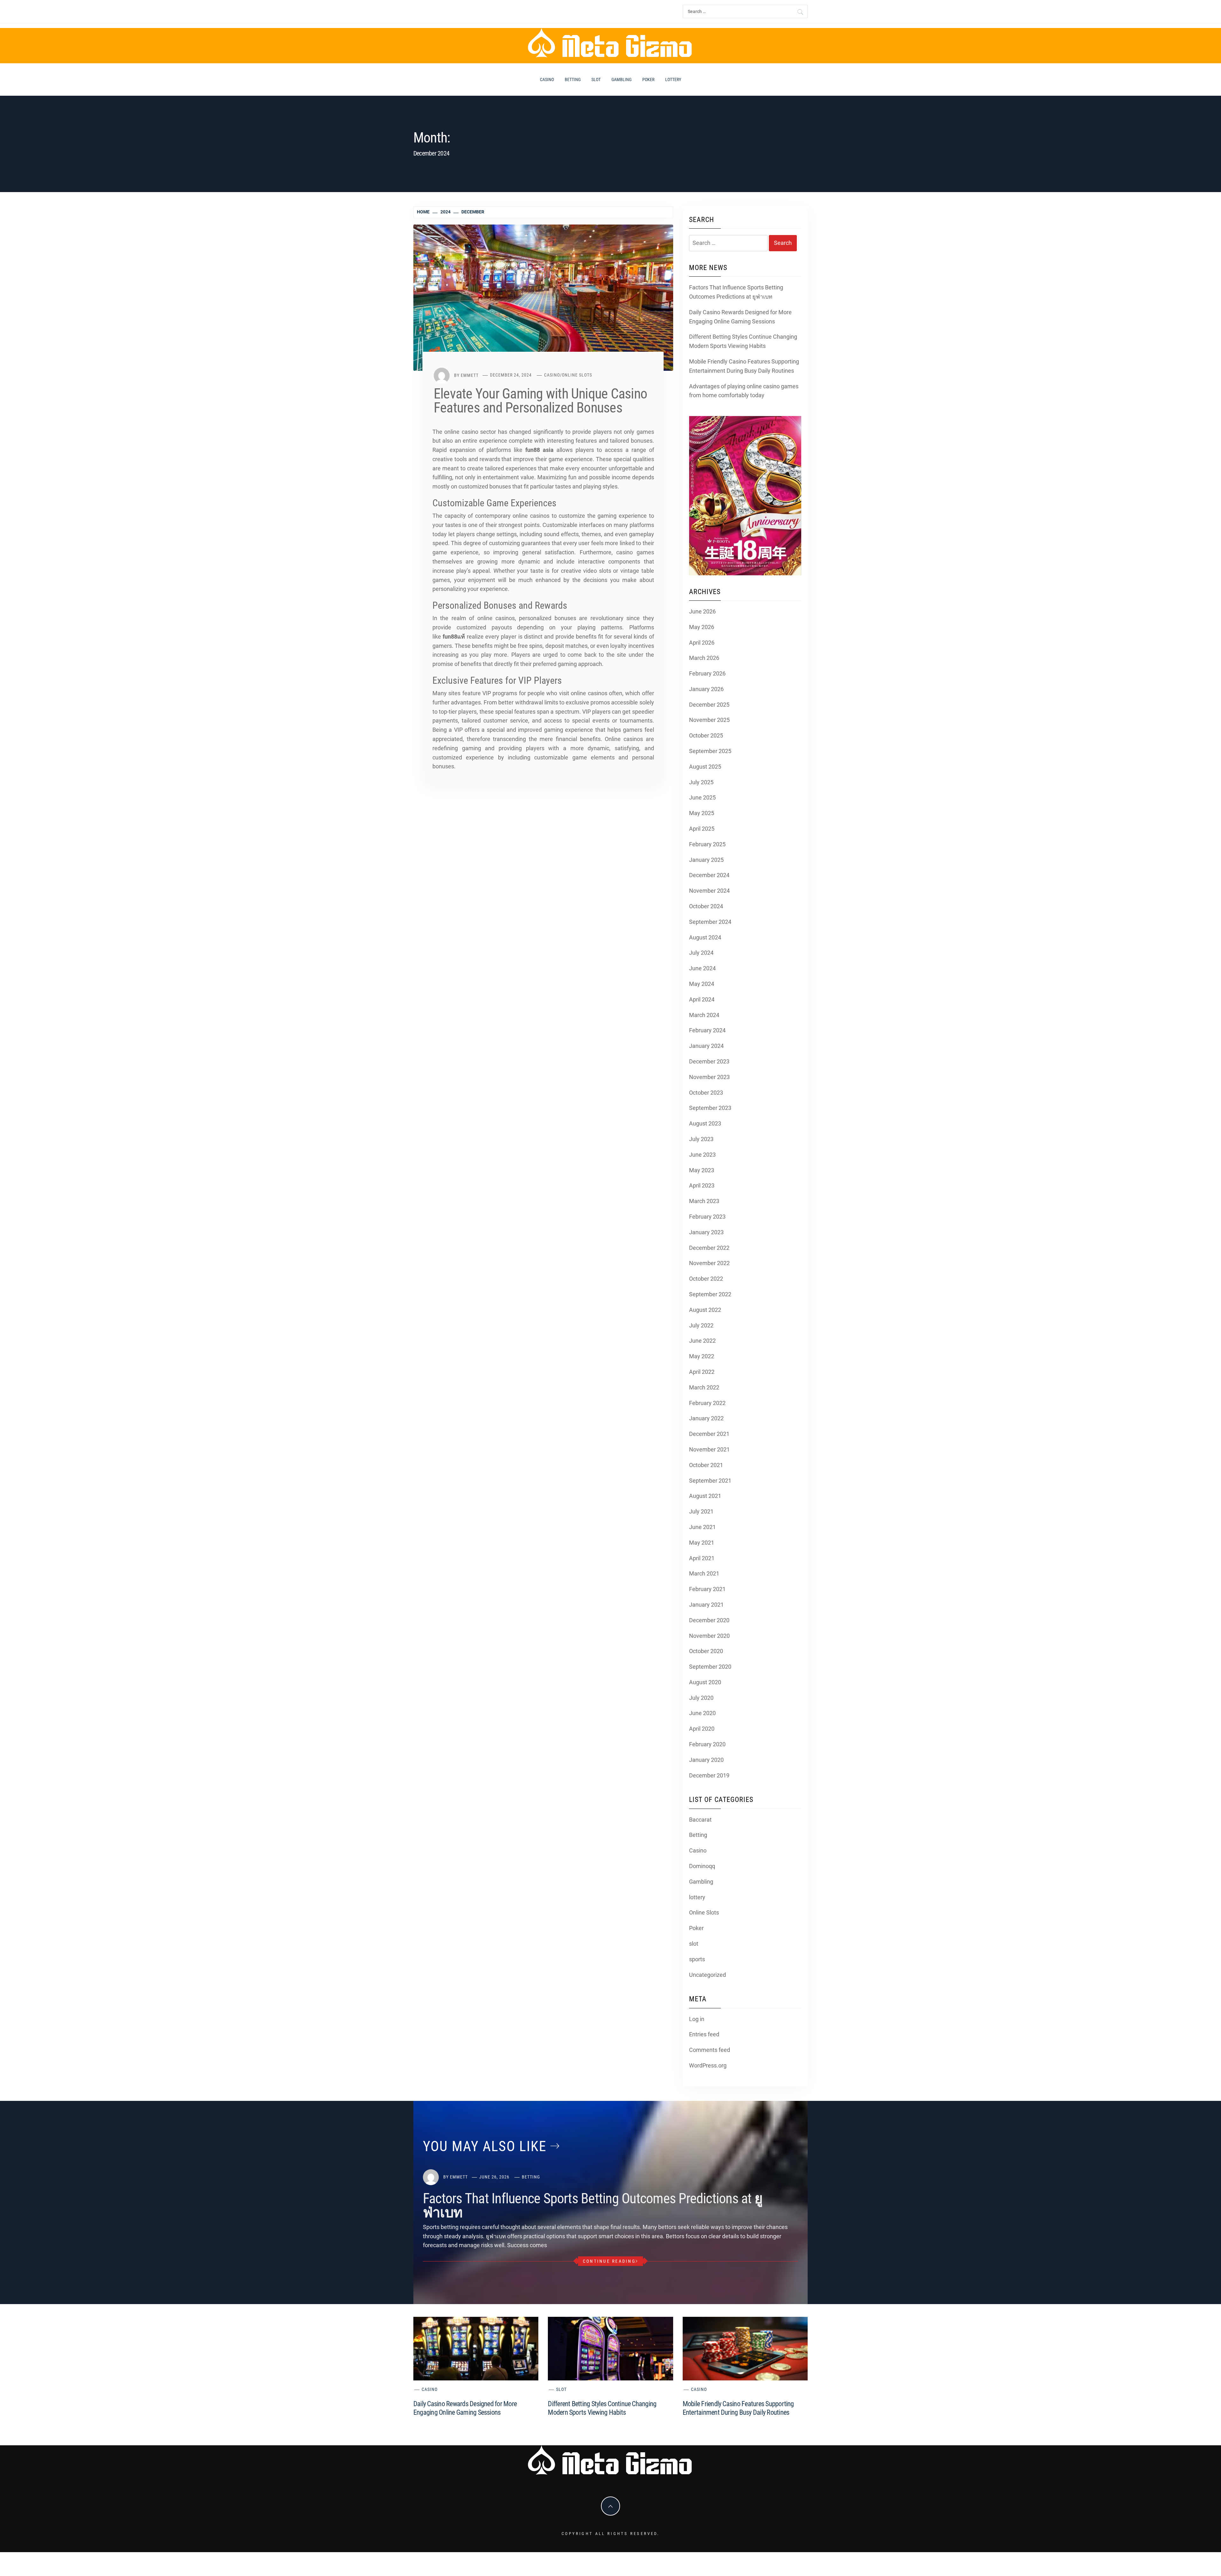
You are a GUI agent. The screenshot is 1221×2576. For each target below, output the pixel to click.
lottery (673, 80)
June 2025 (702, 797)
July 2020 (701, 1698)
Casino (547, 80)
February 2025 (707, 844)
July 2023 (701, 1139)
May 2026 (702, 627)
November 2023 (709, 1077)
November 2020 (709, 1636)
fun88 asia (539, 450)
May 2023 (702, 1170)
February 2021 (707, 1589)
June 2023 (702, 1155)
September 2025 (710, 751)
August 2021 (705, 1496)
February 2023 (707, 1217)
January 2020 (706, 1760)
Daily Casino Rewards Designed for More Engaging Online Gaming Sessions (740, 317)
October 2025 (706, 735)
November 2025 (709, 720)
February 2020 (707, 1744)
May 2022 (702, 1356)
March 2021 (704, 1573)
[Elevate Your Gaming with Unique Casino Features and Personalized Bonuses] (543, 297)
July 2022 (701, 1325)
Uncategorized (707, 1975)
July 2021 (701, 1511)
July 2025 (701, 782)
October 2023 (706, 1093)
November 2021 (709, 1449)
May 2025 (702, 813)
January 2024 (706, 1046)
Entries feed (704, 2034)
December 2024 (709, 875)
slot (596, 80)
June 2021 (702, 1527)
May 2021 (702, 1543)
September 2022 (710, 1294)
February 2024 (707, 1030)
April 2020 (702, 1729)
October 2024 (706, 906)
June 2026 (702, 611)
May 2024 (702, 984)
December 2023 (709, 1061)
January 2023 (706, 1232)
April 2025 (702, 829)
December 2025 (709, 705)
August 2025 (705, 767)
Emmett (470, 375)
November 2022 (709, 1263)
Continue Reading (609, 2261)
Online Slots (577, 375)
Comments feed (710, 2050)
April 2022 (702, 1372)
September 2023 (710, 1108)
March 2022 (704, 1387)
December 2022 (709, 1248)
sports (697, 1959)
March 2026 (704, 658)
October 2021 (706, 1465)
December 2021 (709, 1434)
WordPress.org (708, 2065)
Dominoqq (702, 1866)
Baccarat (700, 1820)
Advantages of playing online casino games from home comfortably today (744, 391)
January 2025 (706, 860)
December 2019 (709, 1775)
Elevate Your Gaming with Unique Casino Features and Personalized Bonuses (540, 401)
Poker (648, 80)
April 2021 (702, 1558)
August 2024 (705, 937)
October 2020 (706, 1651)
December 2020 (709, 1620)
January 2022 (706, 1418)
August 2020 (705, 1682)
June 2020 (702, 1713)
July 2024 (701, 953)
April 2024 (702, 999)
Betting (573, 80)
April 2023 (702, 1185)
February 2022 (707, 1403)
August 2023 (705, 1123)
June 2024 (702, 968)
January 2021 (706, 1605)
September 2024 (710, 922)
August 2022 (705, 1310)
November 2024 (709, 891)
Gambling (621, 80)
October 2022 (706, 1279)
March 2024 (704, 1015)
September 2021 (710, 1481)
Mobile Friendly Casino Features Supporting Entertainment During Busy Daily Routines (744, 366)
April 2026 (702, 643)
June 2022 (702, 1341)
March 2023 (704, 1201)
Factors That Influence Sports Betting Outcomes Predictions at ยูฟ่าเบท (736, 292)
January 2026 (706, 689)
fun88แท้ (454, 637)
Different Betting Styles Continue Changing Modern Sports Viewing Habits (743, 341)
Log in (697, 2019)
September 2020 (710, 1667)
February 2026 (707, 673)
